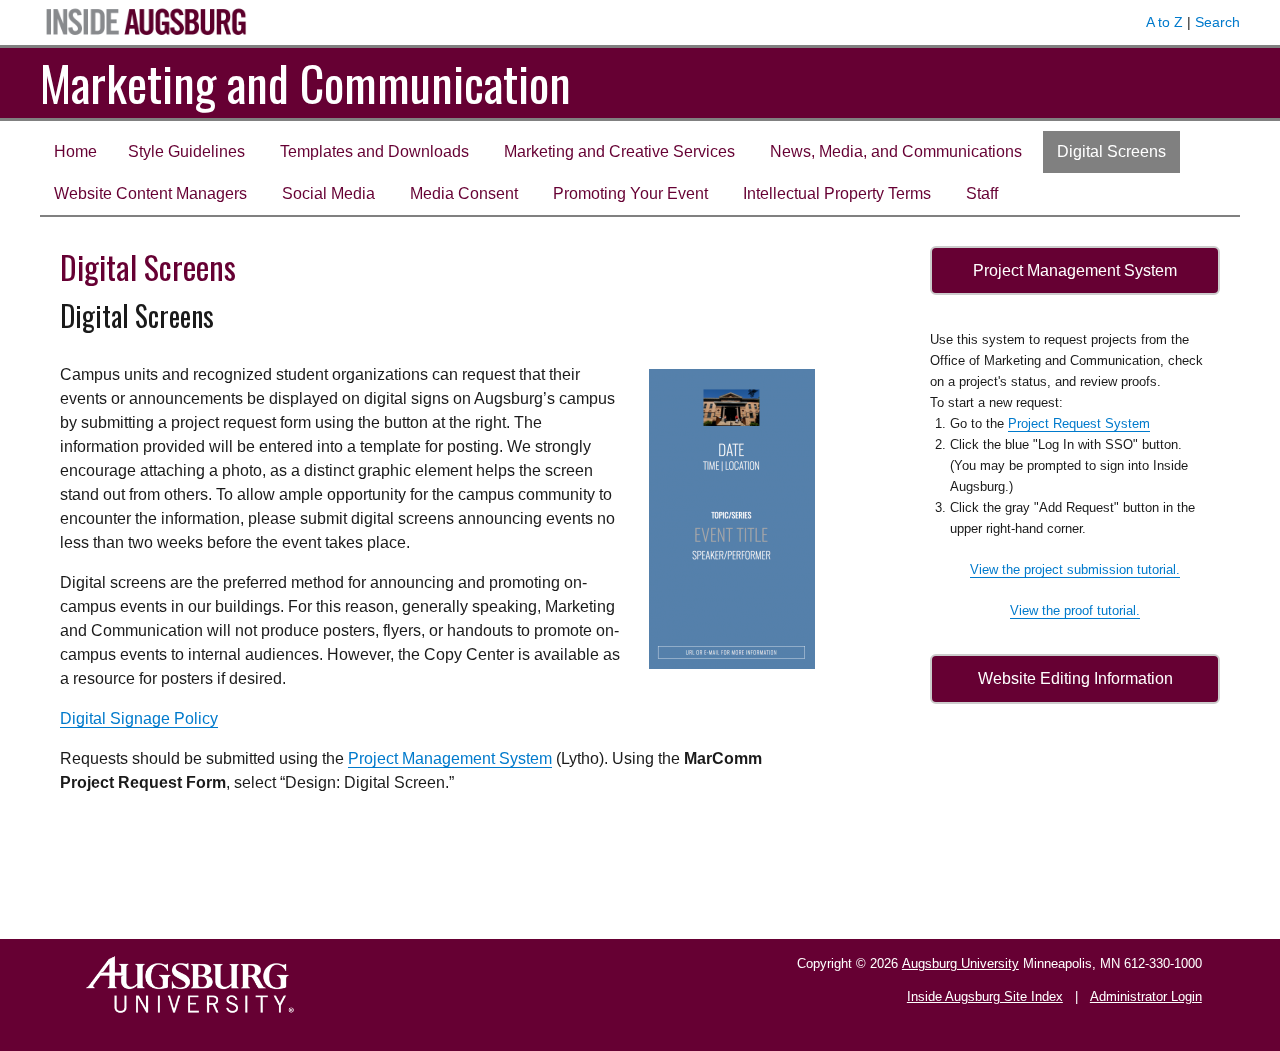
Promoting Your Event (630, 193)
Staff (982, 193)
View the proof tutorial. (1075, 610)
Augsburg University (960, 963)
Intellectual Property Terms (837, 193)
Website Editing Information (1075, 678)
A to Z (1164, 22)
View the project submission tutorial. (1075, 569)
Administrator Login (1146, 996)
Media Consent (464, 193)
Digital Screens (1111, 151)
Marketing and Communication (305, 82)
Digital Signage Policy (139, 718)
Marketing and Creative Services (619, 151)
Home (75, 151)
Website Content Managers (150, 193)
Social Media (328, 193)
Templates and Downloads (374, 151)
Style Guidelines (186, 151)
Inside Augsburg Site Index (985, 996)
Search (1217, 22)
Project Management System (450, 758)
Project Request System (1079, 423)
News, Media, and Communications (896, 151)
